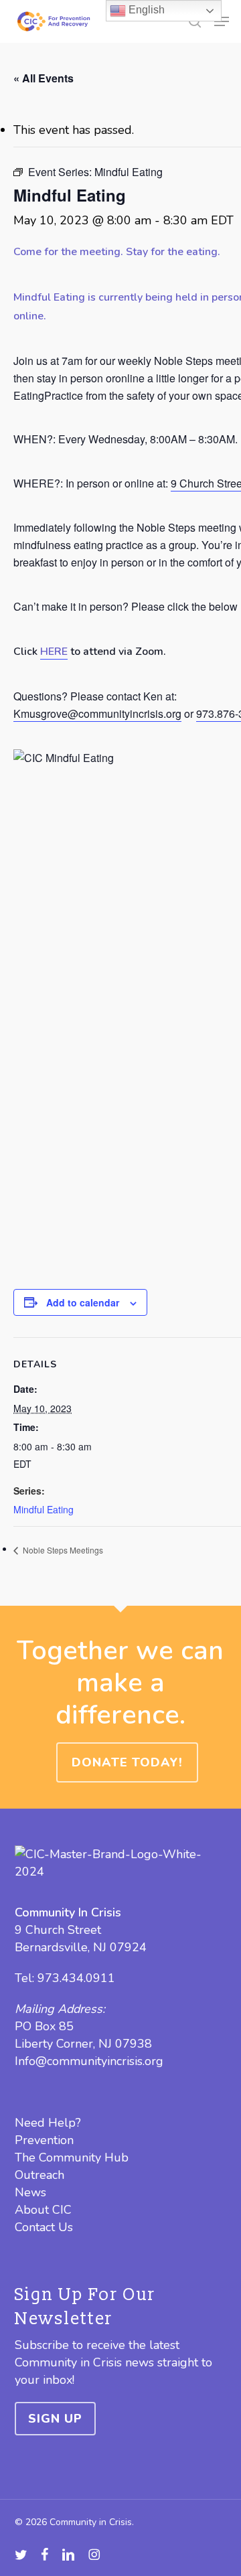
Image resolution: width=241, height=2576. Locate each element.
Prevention (44, 2140)
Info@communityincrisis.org (89, 2061)
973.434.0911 (76, 1978)
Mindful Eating (44, 1509)
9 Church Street (58, 1930)
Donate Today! (127, 1762)
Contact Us (44, 2227)
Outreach (39, 2175)
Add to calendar (83, 1302)
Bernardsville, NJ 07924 (81, 1947)
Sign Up (55, 2419)
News (30, 2192)
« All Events (44, 78)
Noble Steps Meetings (62, 1550)
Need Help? (48, 2123)
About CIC (43, 2210)
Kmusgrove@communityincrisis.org (97, 713)
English (145, 10)
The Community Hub (72, 2157)
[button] (222, 21)
